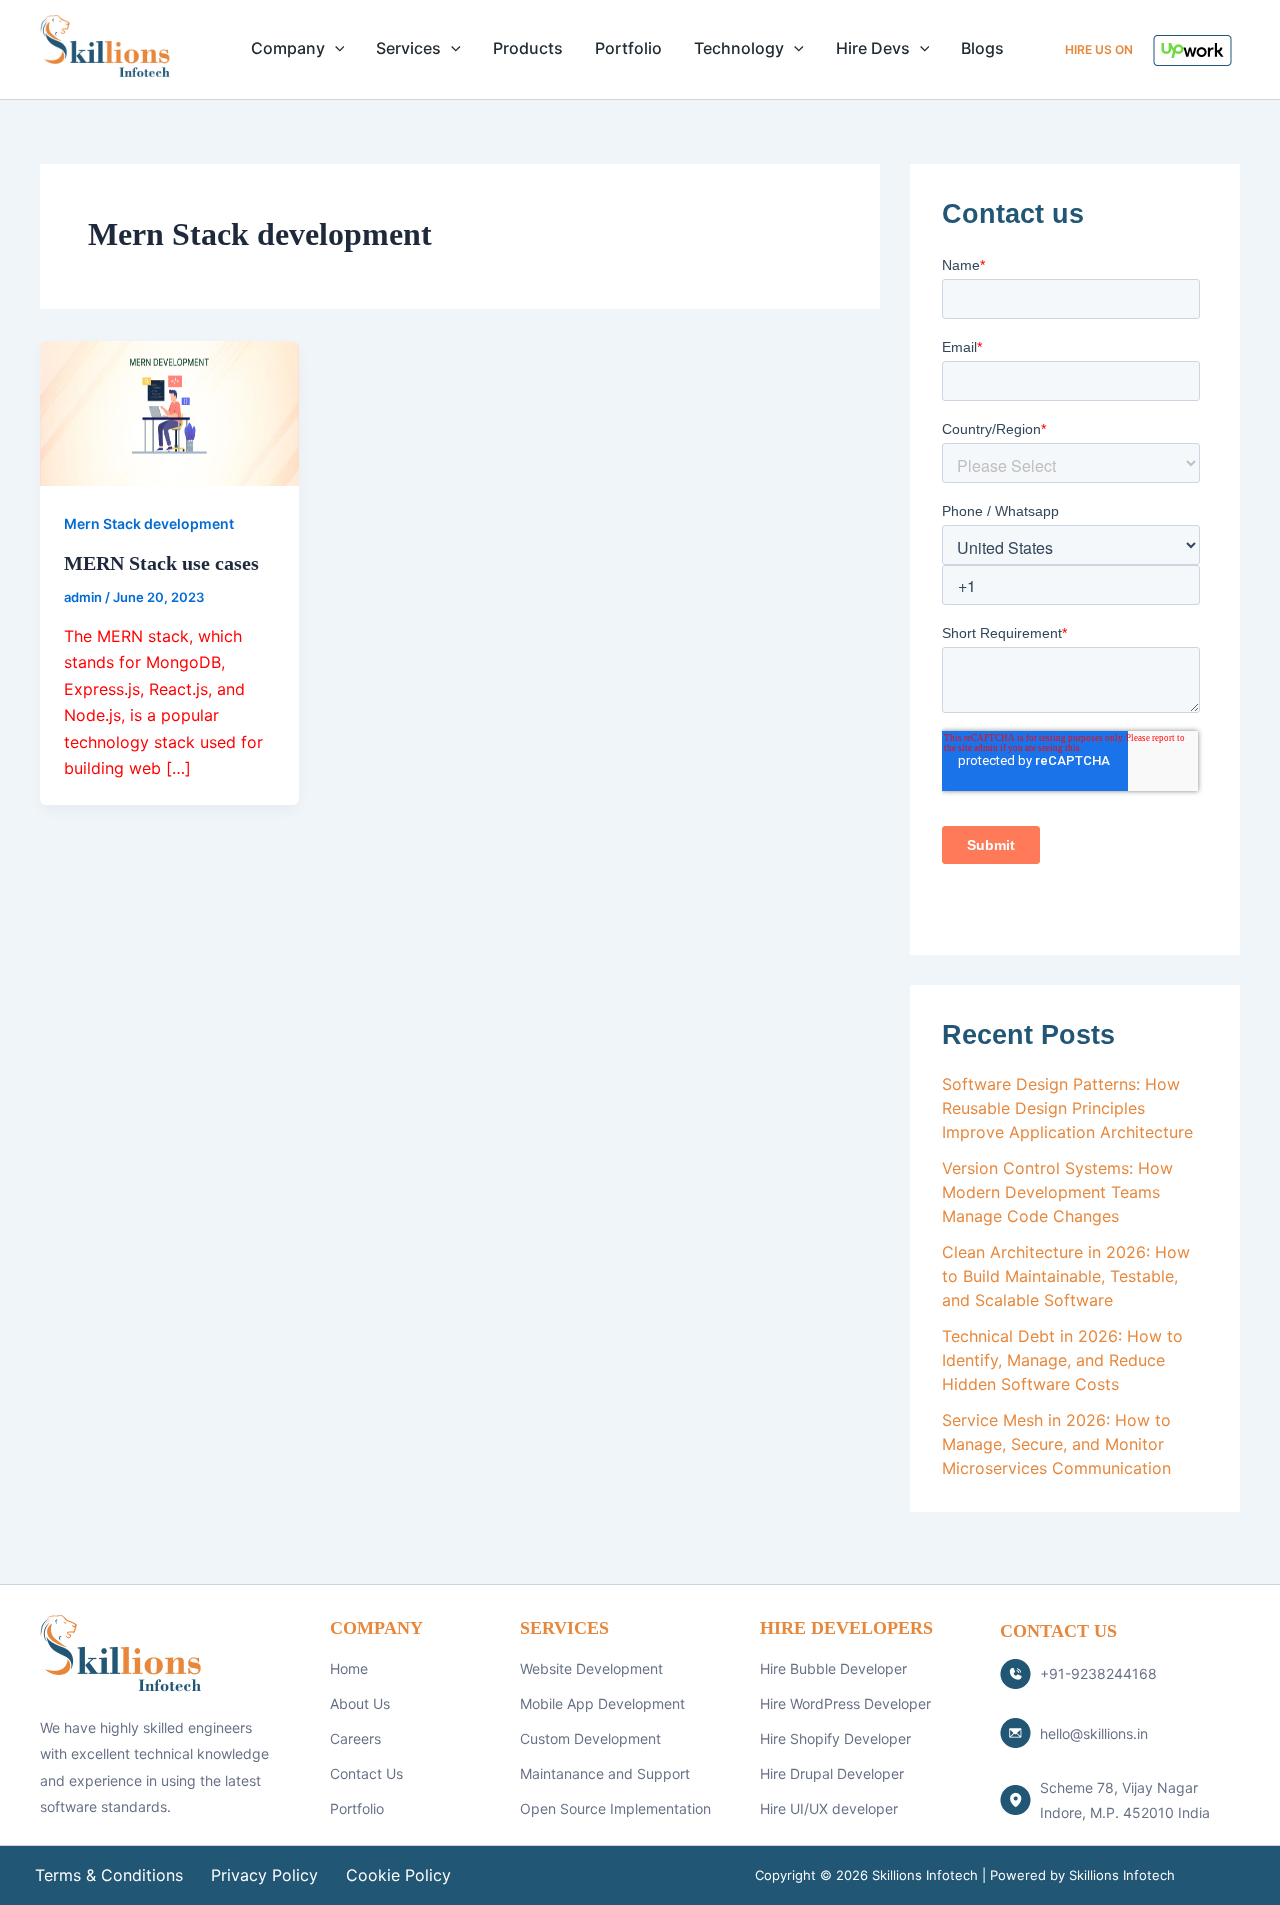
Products (528, 48)
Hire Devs (873, 48)
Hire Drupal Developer (832, 1773)
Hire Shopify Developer (835, 1738)
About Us (360, 1703)
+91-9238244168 (1098, 1673)
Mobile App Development (602, 1703)
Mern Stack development (149, 523)
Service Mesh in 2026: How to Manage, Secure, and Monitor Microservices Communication (1056, 1444)
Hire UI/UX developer (829, 1808)
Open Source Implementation (615, 1808)
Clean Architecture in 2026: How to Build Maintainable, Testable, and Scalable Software (1066, 1276)
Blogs (982, 48)
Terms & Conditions (109, 1875)
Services (408, 48)
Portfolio (628, 48)
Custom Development (590, 1738)
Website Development (591, 1668)
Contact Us (366, 1773)
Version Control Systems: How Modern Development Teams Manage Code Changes (1057, 1192)
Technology (739, 48)
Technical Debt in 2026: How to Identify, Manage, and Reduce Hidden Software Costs (1062, 1360)
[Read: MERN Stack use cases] (169, 412)
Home (349, 1668)
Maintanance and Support (605, 1773)
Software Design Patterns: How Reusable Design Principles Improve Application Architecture (1067, 1108)
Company (288, 48)
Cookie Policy (398, 1875)
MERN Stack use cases (161, 563)
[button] (335, 48)
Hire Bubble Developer (833, 1668)
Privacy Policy (264, 1875)
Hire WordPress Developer (845, 1703)
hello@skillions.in (1094, 1733)
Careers (355, 1738)
